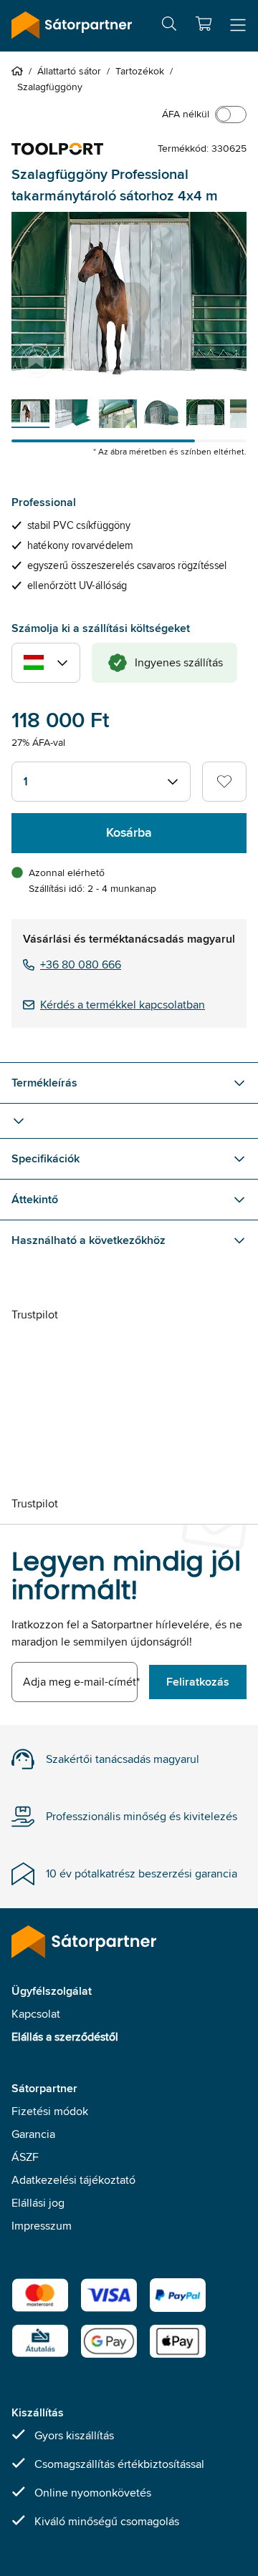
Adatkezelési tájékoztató (73, 2180)
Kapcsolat (36, 2014)
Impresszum (42, 2226)
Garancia (33, 2134)
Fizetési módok (50, 2111)
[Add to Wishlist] (224, 782)
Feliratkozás (198, 1682)
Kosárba (129, 832)
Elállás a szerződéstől (65, 2037)
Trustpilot (35, 1314)
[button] (204, 24)
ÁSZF (25, 2157)
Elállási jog (38, 2203)
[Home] (20, 71)
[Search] (169, 26)
